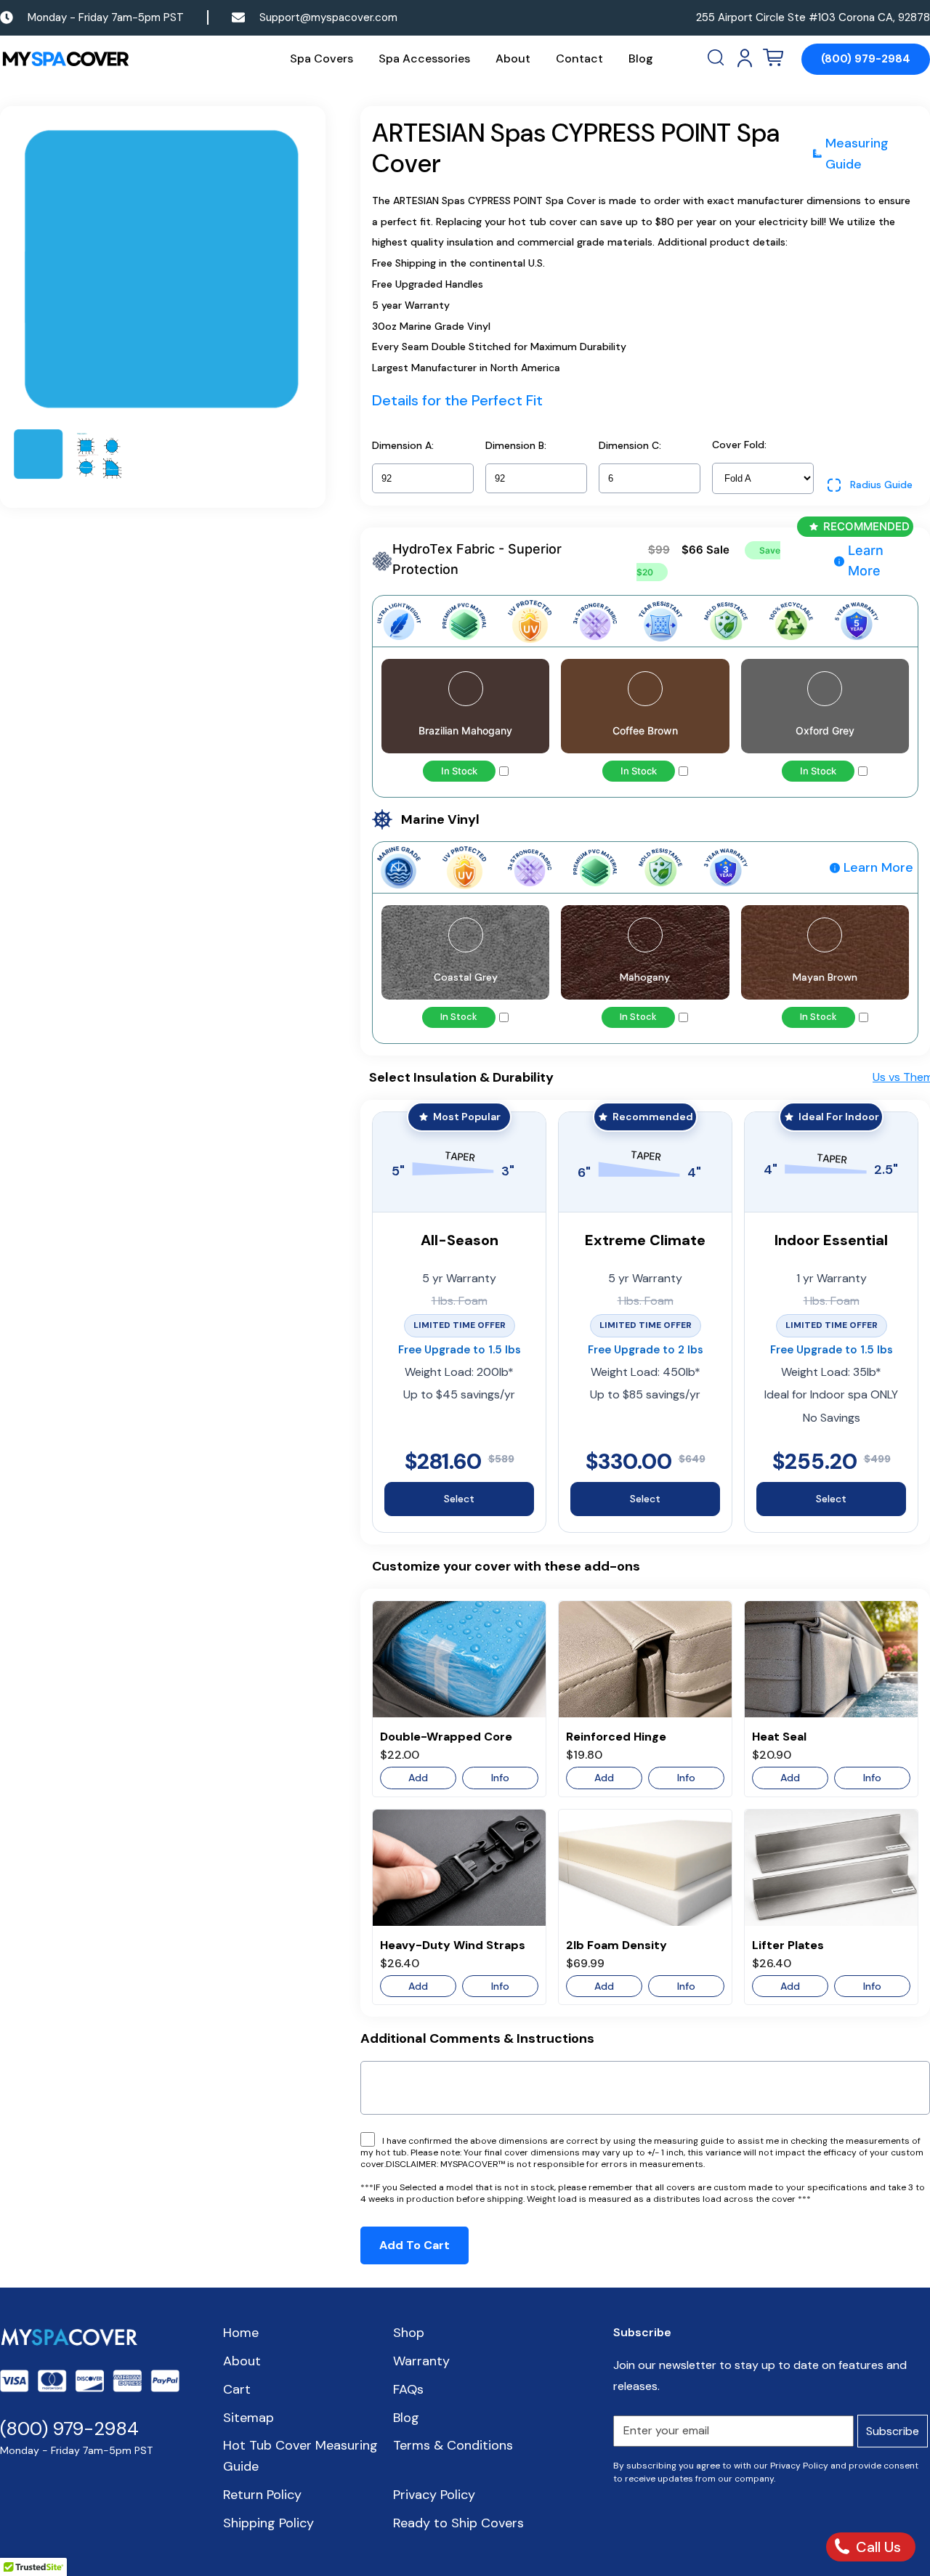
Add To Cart (415, 2245)
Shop (409, 2333)
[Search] (717, 58)
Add (418, 1778)
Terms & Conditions (453, 2445)
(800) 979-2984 (866, 59)
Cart (237, 2389)
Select (459, 1499)
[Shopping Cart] (773, 58)
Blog (641, 58)
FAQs (408, 2389)
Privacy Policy (434, 2495)
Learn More (866, 561)
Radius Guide (881, 485)
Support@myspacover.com (328, 17)
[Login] (745, 58)
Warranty (421, 2361)
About (513, 58)
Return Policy (262, 2495)
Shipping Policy (268, 2523)
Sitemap (248, 2418)
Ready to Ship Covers (458, 2523)
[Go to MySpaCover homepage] (65, 59)
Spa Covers (322, 58)
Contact (579, 58)
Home (241, 2333)
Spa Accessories (424, 58)
